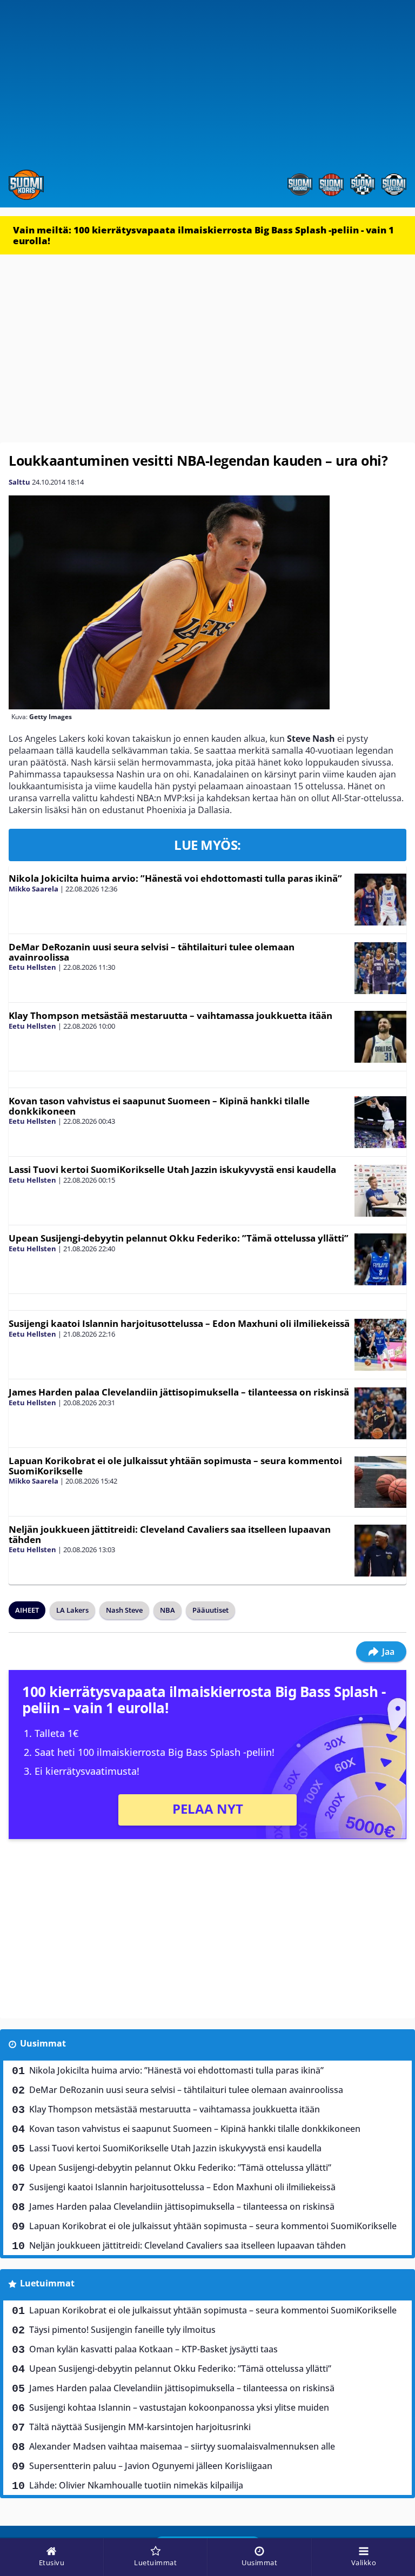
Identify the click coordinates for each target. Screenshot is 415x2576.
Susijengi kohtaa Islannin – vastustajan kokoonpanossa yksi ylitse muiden (179, 2407)
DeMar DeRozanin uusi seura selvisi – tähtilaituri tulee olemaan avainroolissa (152, 952)
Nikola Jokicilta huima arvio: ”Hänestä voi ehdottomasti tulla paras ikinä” (175, 878)
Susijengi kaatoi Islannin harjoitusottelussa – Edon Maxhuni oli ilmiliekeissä (179, 1323)
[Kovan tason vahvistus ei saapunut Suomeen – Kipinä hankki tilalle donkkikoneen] (380, 1122)
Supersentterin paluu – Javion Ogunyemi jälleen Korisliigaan (151, 2466)
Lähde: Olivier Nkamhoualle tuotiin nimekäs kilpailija (136, 2485)
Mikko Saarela (34, 889)
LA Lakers (72, 1610)
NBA (168, 1610)
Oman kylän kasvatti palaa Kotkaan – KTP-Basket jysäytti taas (153, 2349)
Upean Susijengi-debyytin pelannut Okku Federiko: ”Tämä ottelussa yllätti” (179, 1238)
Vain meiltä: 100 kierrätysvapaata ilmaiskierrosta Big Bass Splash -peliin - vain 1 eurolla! (203, 235)
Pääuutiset (210, 1610)
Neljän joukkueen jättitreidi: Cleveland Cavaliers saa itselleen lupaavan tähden (170, 1534)
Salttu (19, 482)
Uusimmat (43, 2043)
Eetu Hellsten (32, 967)
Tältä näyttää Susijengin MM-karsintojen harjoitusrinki (140, 2427)
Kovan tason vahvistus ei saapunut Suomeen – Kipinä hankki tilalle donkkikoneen (159, 1106)
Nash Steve (124, 1610)
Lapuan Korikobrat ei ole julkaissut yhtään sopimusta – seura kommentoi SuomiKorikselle (175, 1466)
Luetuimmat (47, 2283)
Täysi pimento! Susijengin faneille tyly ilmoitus (122, 2330)
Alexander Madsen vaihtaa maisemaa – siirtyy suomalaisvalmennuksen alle (182, 2446)
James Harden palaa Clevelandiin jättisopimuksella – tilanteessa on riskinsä (179, 1392)
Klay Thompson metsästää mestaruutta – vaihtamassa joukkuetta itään (170, 1015)
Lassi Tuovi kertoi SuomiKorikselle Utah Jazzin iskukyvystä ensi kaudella (172, 1169)
